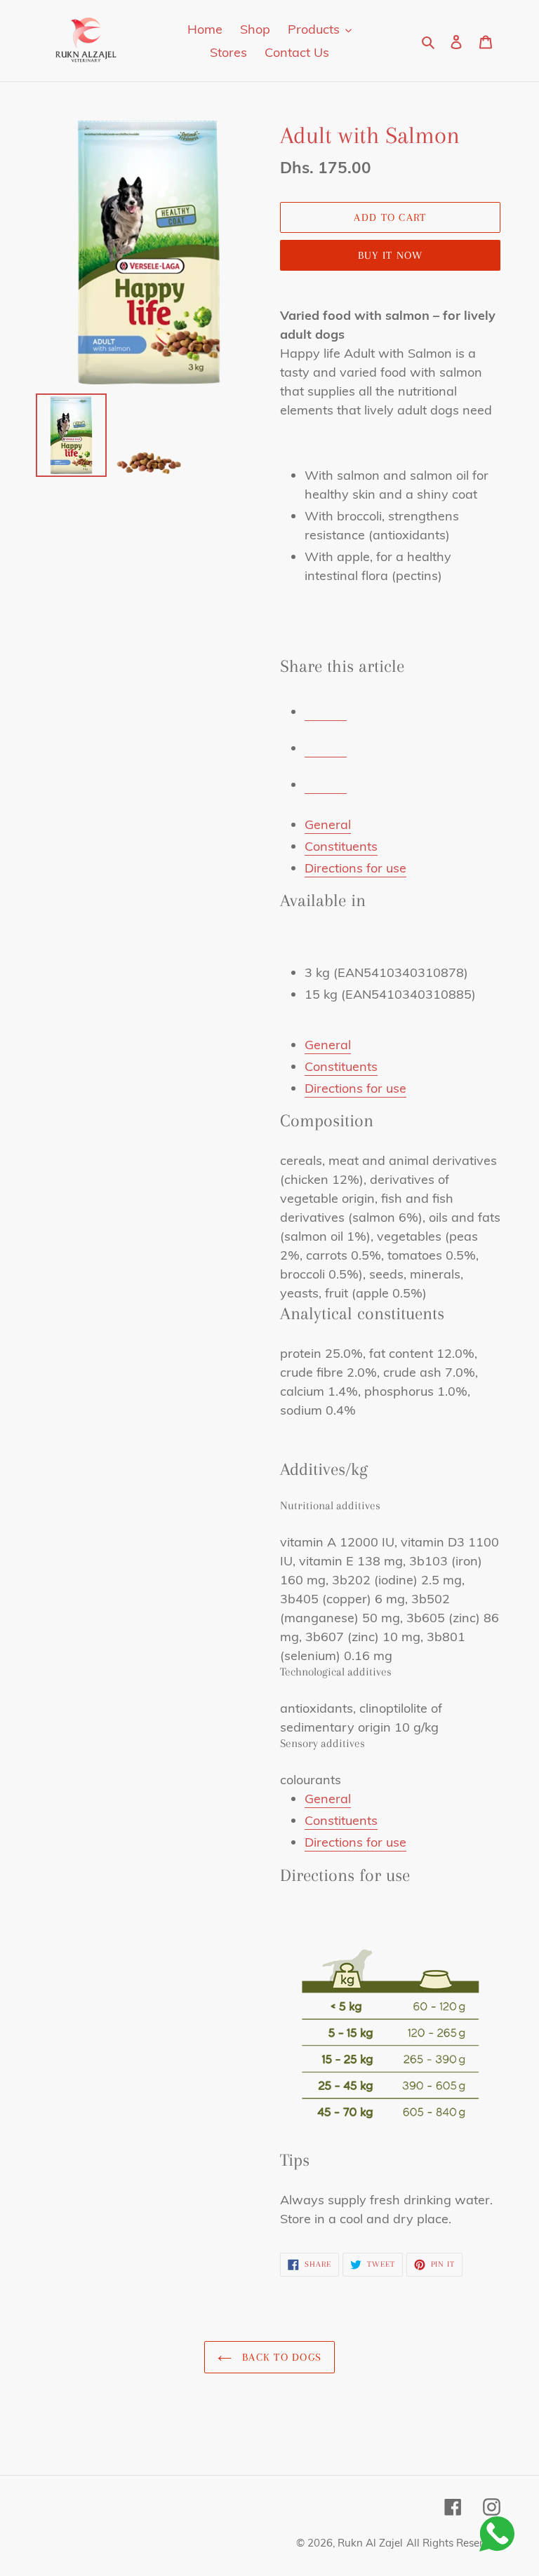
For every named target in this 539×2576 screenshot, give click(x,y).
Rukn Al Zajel (370, 2543)
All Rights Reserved (453, 2543)
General (328, 824)
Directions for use (355, 868)
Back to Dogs (280, 2357)
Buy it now (391, 255)
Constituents (341, 846)
